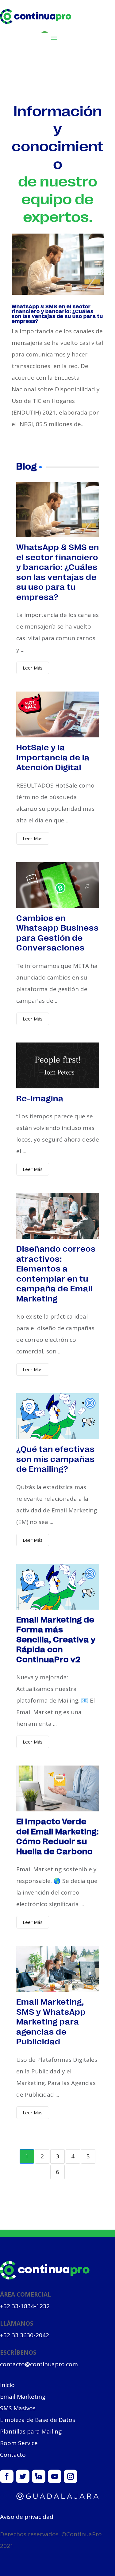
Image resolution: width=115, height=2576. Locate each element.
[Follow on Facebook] (7, 2476)
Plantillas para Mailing (31, 2431)
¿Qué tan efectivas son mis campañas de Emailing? (56, 1458)
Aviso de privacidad (27, 2517)
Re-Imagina (40, 1098)
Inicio (7, 2385)
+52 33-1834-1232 (25, 2306)
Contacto (13, 2455)
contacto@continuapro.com (39, 2364)
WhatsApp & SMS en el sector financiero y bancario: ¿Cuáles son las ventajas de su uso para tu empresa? (57, 314)
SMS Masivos (18, 2408)
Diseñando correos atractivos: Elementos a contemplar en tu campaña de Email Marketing (56, 1273)
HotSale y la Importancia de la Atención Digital (53, 757)
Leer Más (33, 668)
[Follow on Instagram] (71, 2476)
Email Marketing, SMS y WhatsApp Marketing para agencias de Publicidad (51, 2021)
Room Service (19, 2443)
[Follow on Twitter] (23, 2476)
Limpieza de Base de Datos (38, 2420)
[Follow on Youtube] (55, 2476)
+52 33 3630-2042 (25, 2335)
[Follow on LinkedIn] (39, 2476)
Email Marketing (23, 2397)
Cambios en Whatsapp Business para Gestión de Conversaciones (57, 932)
